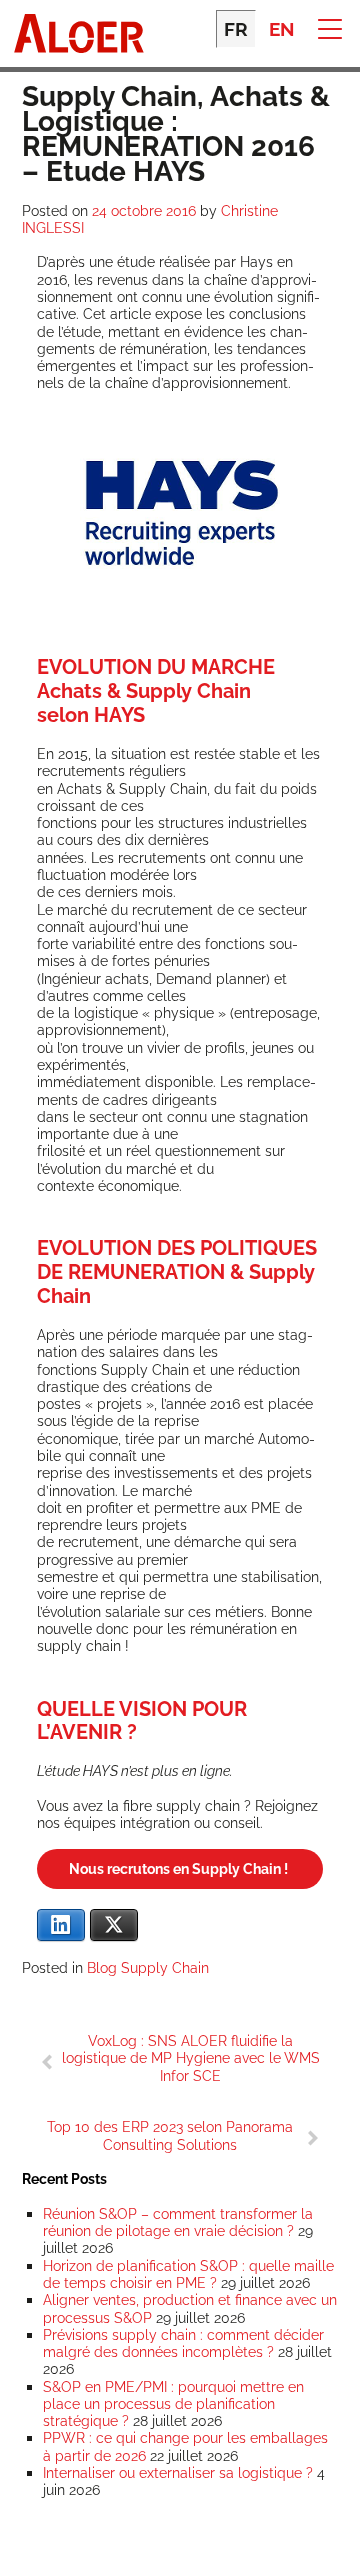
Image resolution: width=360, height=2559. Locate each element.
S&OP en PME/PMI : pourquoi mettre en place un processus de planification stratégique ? (173, 2404)
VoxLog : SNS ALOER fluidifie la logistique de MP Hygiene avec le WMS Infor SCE (191, 2058)
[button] (329, 27)
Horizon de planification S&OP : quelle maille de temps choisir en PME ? (188, 2274)
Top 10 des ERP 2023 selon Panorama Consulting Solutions (170, 2135)
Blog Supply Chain (148, 1967)
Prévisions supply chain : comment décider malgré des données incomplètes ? (183, 2343)
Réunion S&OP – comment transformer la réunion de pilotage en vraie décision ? (178, 2222)
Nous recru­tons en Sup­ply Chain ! (180, 1868)
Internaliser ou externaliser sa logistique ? (178, 2472)
